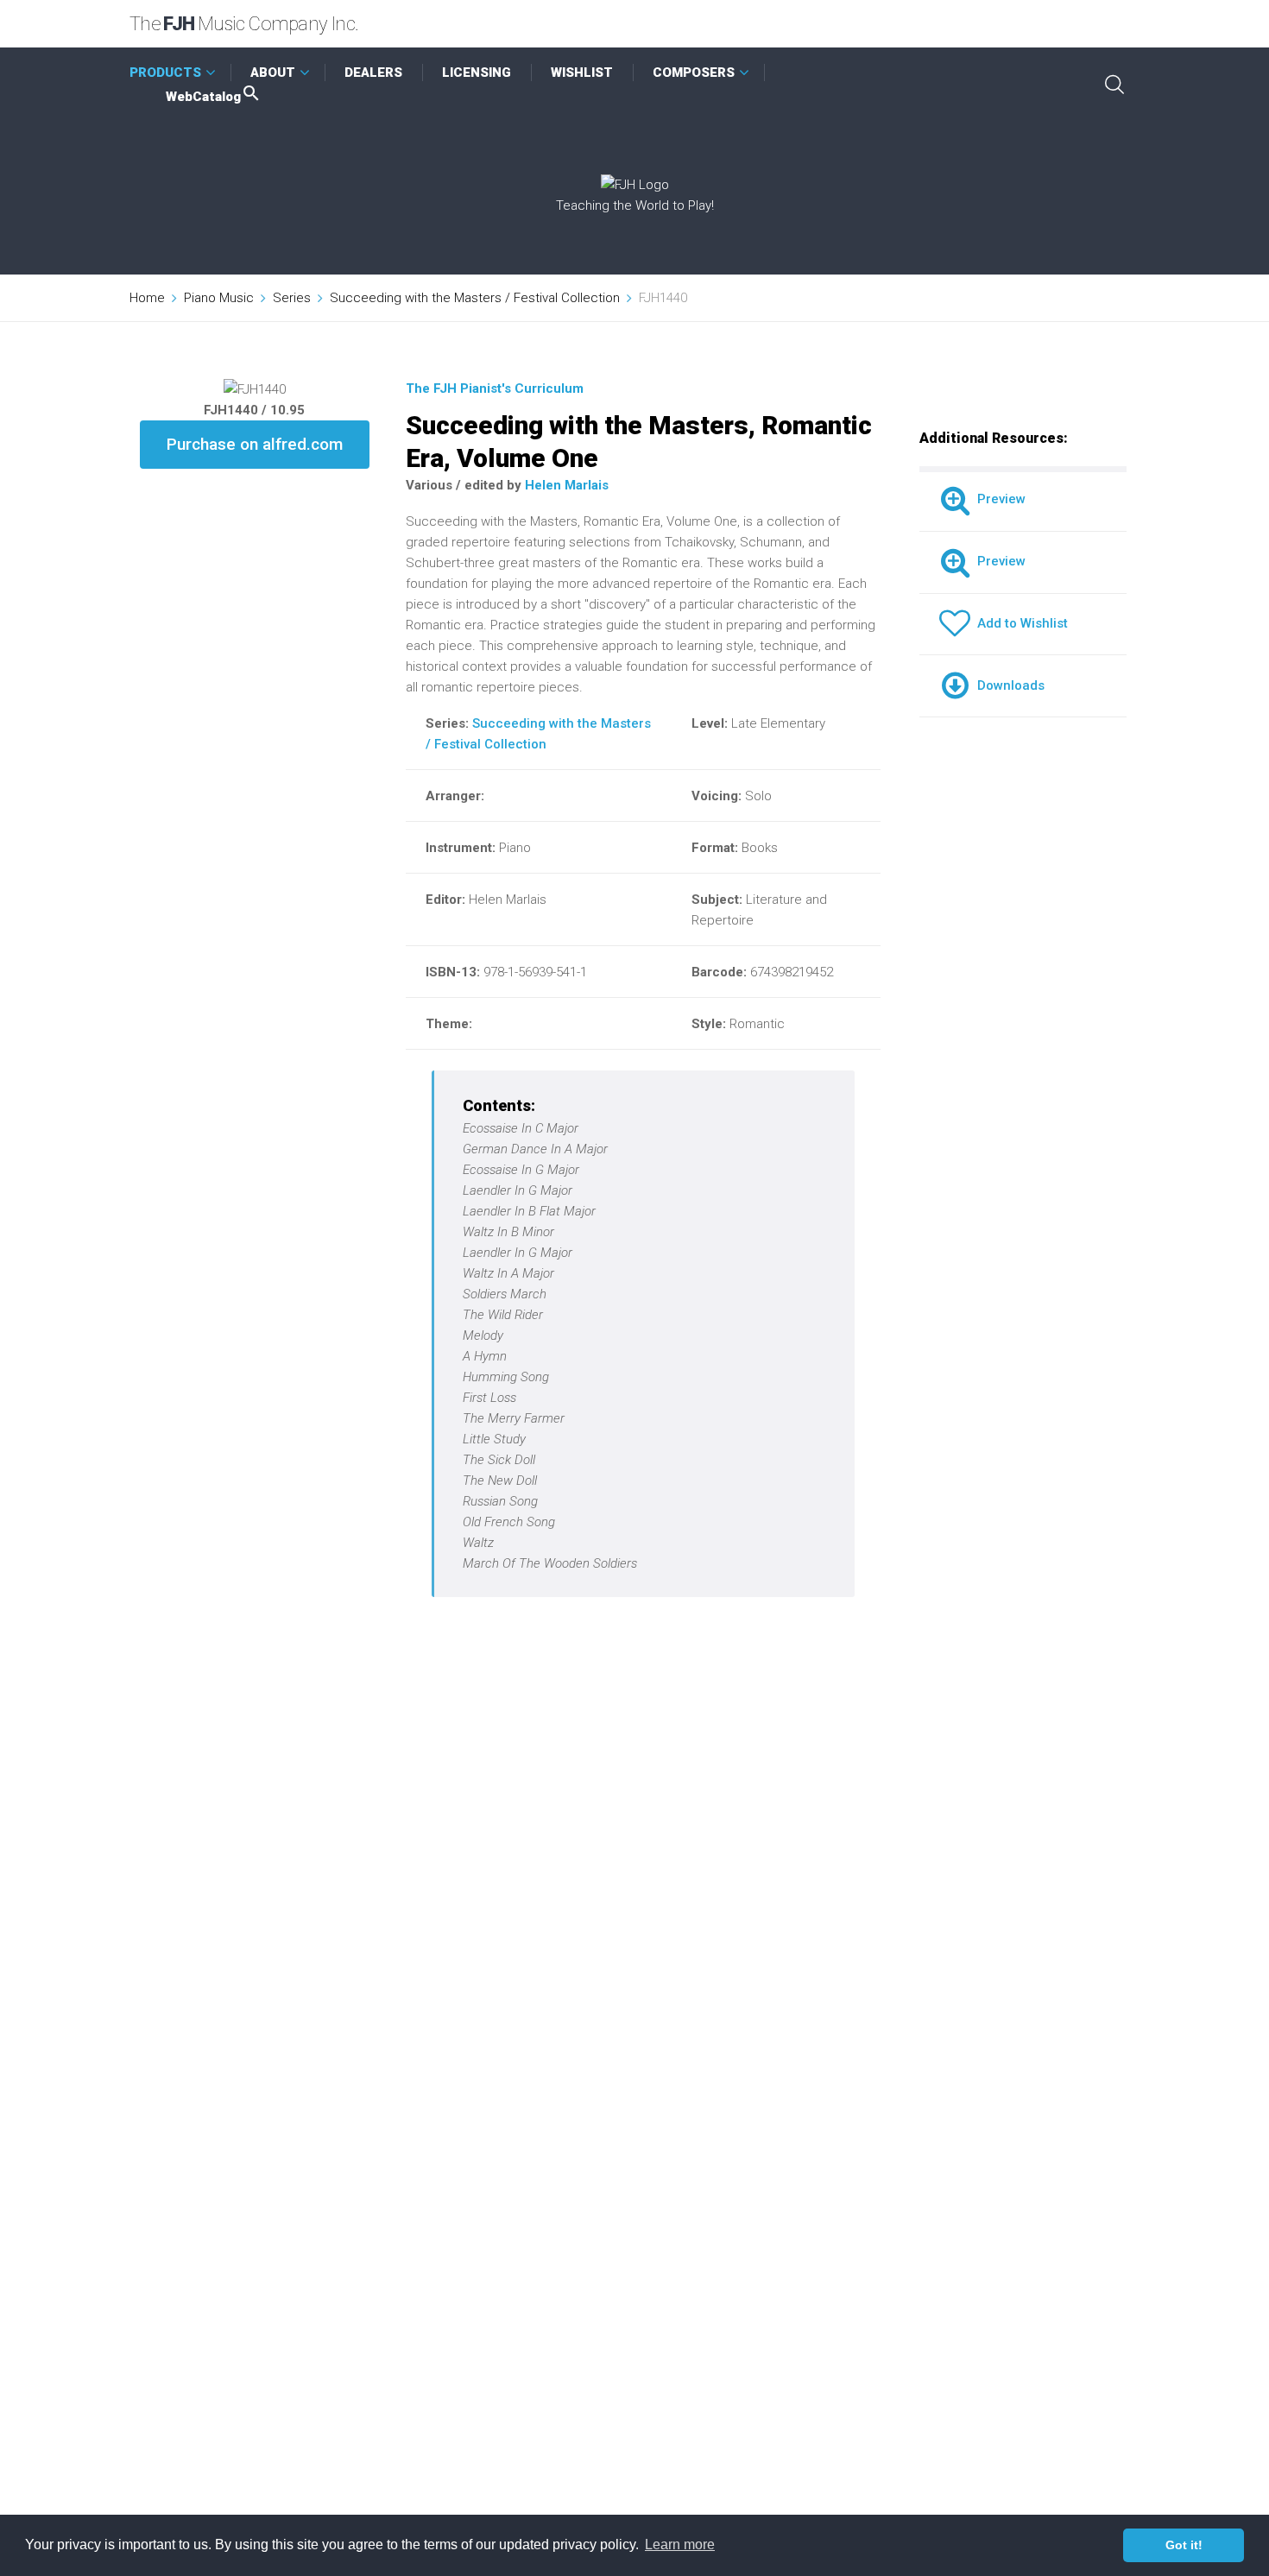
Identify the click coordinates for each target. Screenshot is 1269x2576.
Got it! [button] (1184, 2545)
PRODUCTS (165, 73)
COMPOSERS (694, 73)
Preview (998, 499)
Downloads (1007, 685)
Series (292, 298)
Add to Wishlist (1019, 623)
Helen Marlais (567, 485)
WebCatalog (203, 97)
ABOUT (273, 73)
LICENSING (477, 73)
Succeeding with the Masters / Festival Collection (475, 298)
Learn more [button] (680, 2544)
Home (147, 298)
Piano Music (219, 298)
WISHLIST (582, 73)
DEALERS (373, 73)
